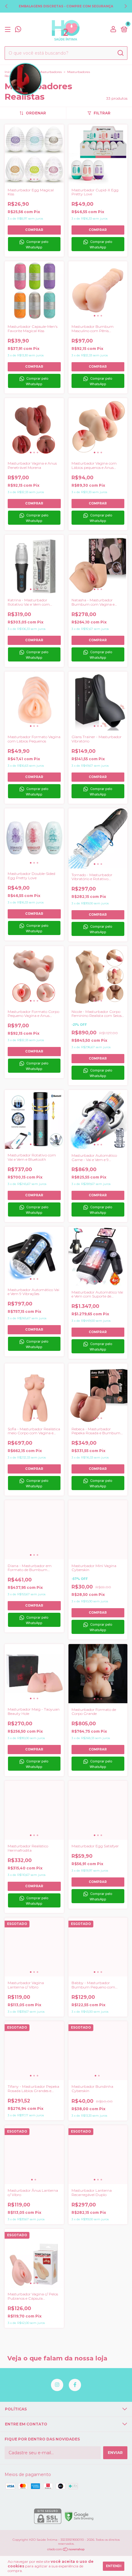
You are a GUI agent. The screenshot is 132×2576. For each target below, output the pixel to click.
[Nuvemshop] (66, 2550)
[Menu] (9, 30)
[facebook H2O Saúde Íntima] (75, 2385)
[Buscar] (120, 53)
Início (9, 72)
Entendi (114, 2566)
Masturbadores (50, 72)
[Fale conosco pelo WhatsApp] (18, 30)
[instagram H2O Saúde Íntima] (57, 2385)
